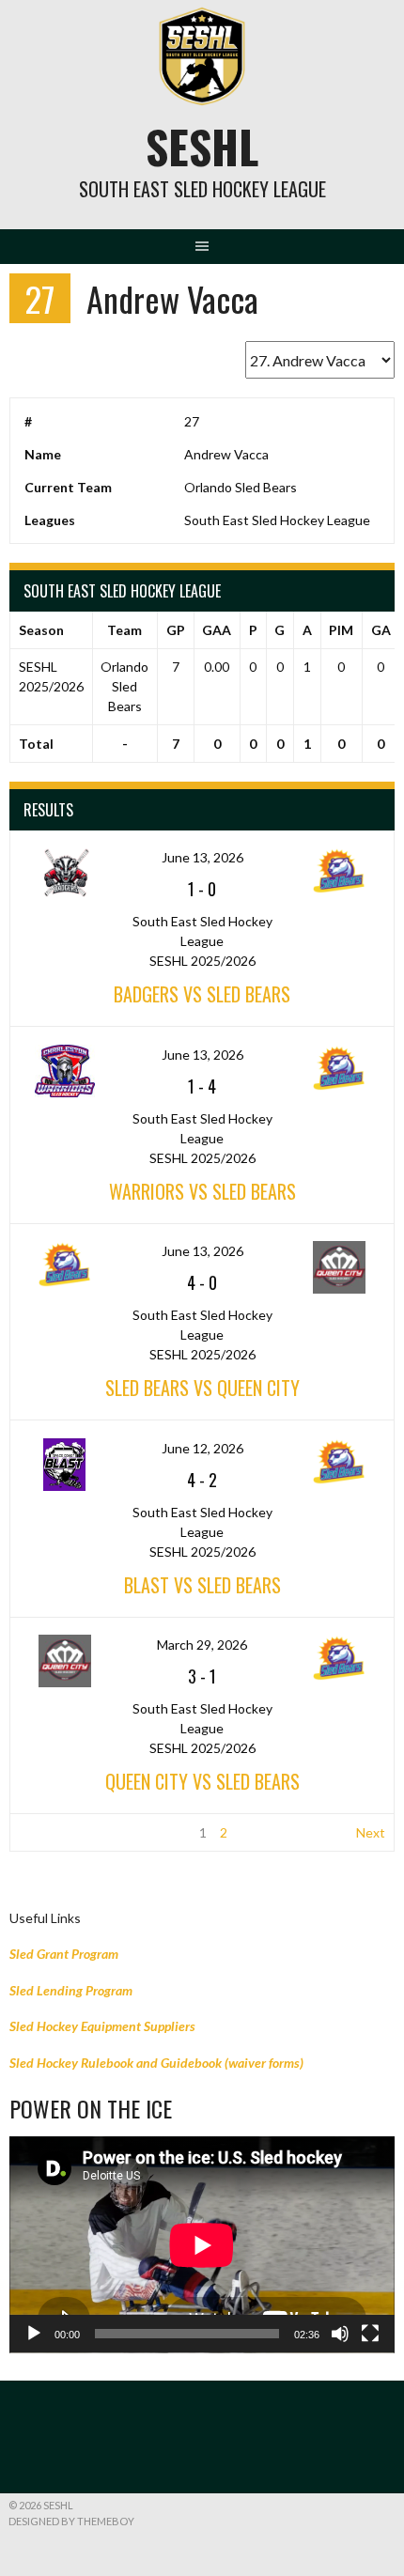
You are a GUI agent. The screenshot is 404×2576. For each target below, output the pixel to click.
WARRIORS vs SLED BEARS (202, 1191)
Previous (45, 1832)
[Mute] (340, 2334)
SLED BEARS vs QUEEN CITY (202, 1388)
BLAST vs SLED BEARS (202, 1585)
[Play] (34, 2334)
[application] (202, 2245)
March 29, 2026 (202, 1645)
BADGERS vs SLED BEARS (202, 994)
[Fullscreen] (370, 2334)
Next (371, 1832)
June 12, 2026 (202, 1448)
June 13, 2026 (202, 857)
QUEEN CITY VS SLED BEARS (202, 1781)
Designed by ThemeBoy (71, 2521)
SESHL (202, 146)
